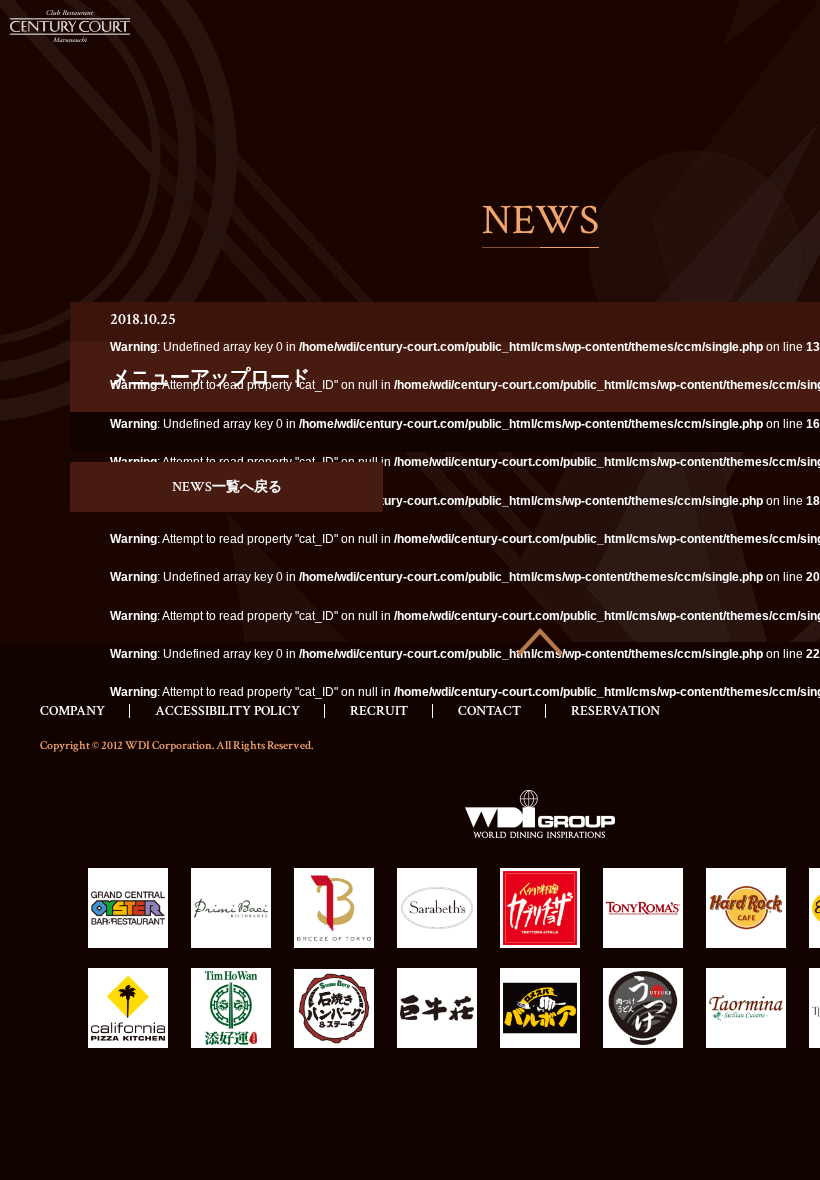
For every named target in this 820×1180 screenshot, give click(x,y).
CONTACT (489, 711)
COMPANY (72, 711)
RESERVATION (615, 711)
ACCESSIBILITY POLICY (227, 711)
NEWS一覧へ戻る (227, 487)
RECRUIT (379, 711)
